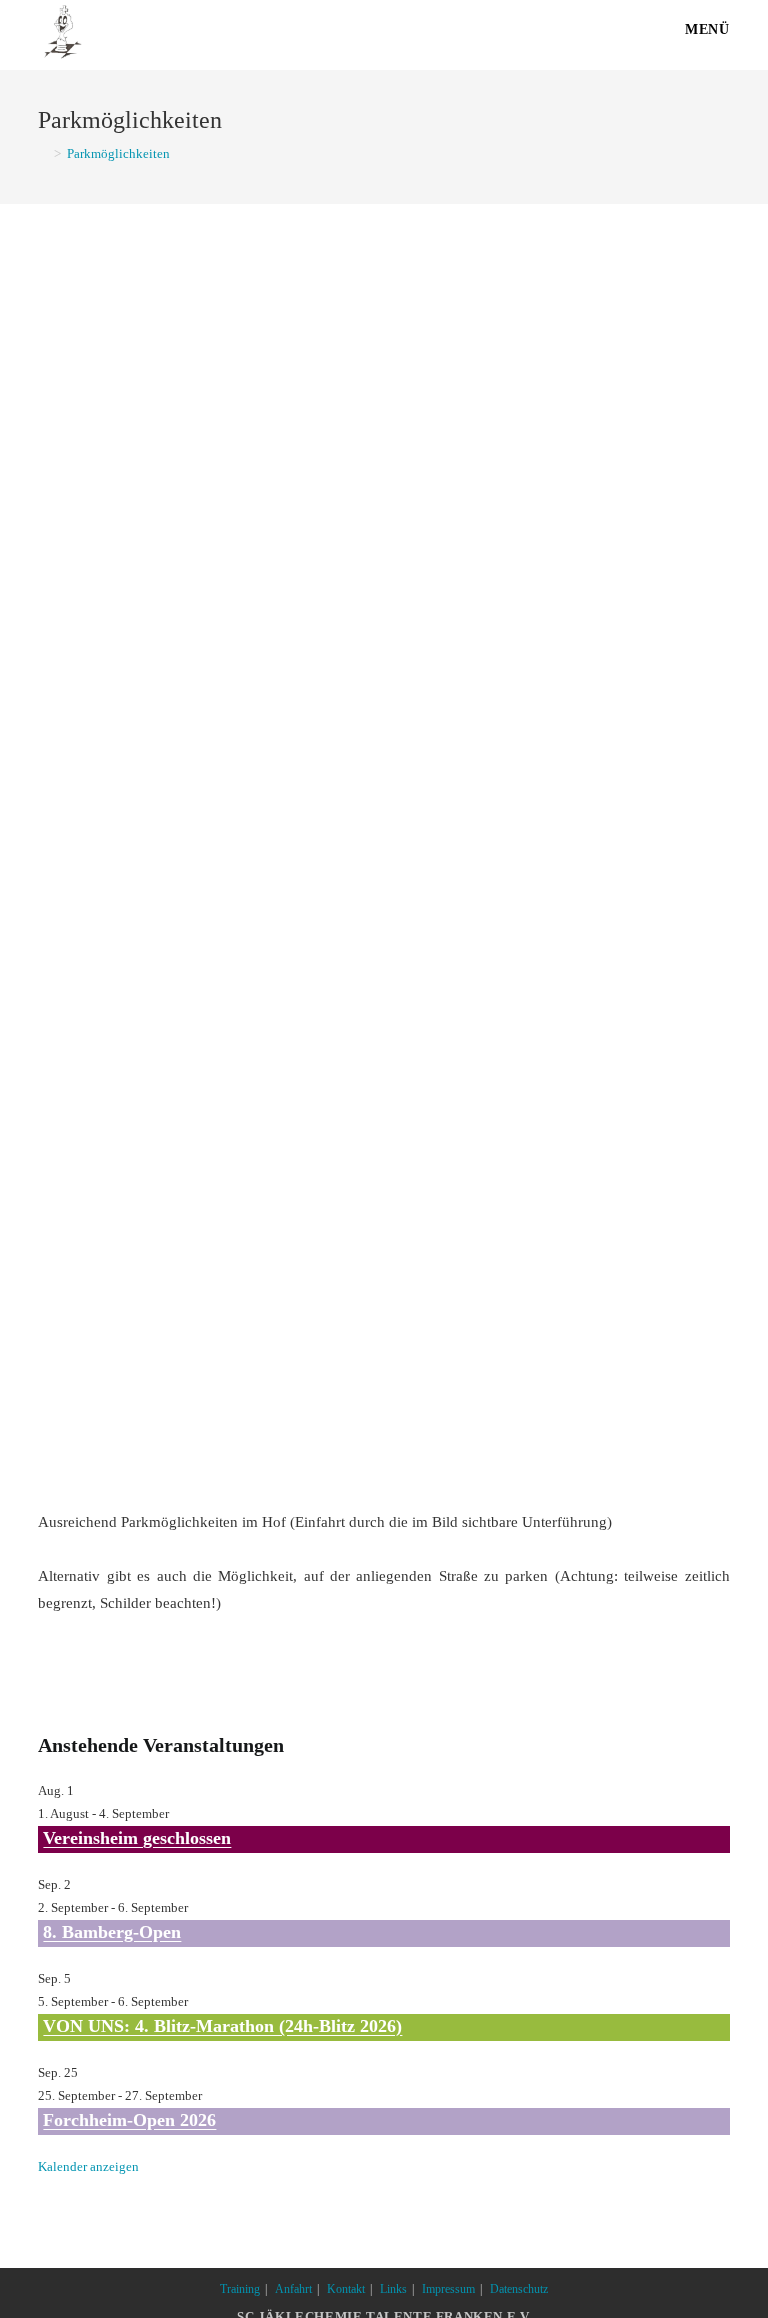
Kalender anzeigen (88, 2166)
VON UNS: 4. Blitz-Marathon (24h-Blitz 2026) (222, 2026)
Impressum (448, 2289)
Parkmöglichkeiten (118, 153)
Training (240, 2289)
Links (393, 2289)
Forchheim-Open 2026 (129, 2120)
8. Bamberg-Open (112, 1932)
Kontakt (346, 2289)
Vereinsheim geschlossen (137, 1838)
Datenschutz (519, 2289)
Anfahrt (293, 2289)
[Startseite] (43, 153)
